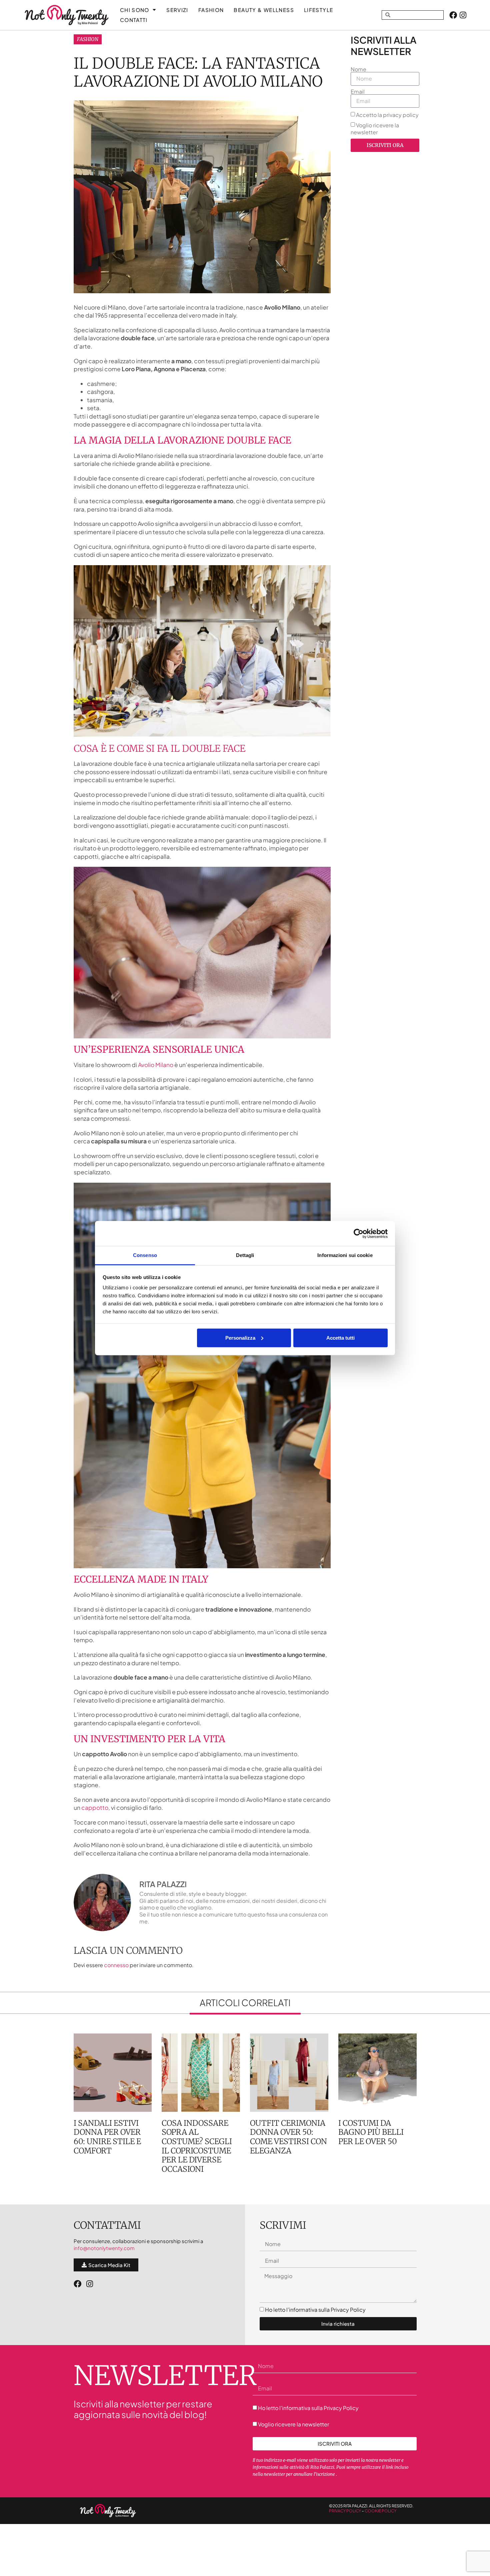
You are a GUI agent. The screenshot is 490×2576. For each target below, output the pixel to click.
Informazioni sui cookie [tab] (345, 1255)
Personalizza (240, 1337)
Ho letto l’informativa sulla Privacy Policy (315, 2310)
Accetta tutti (340, 1337)
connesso (116, 1965)
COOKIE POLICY (380, 2511)
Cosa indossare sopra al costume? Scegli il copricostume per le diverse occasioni (197, 2146)
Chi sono (135, 10)
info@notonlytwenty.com (104, 2248)
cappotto (95, 1808)
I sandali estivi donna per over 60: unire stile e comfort (107, 2137)
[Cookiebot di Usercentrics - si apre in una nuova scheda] (358, 1233)
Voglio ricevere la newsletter (375, 129)
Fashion (88, 39)
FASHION (211, 10)
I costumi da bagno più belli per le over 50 (371, 2132)
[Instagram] (463, 15)
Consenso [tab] (145, 1255)
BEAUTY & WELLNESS (264, 10)
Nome (358, 69)
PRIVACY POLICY (345, 2511)
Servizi (177, 10)
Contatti (134, 20)
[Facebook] (453, 15)
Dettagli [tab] (245, 1255)
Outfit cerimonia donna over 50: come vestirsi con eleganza (288, 2137)
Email (358, 92)
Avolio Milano (156, 1065)
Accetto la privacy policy (387, 115)
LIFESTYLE (318, 10)
